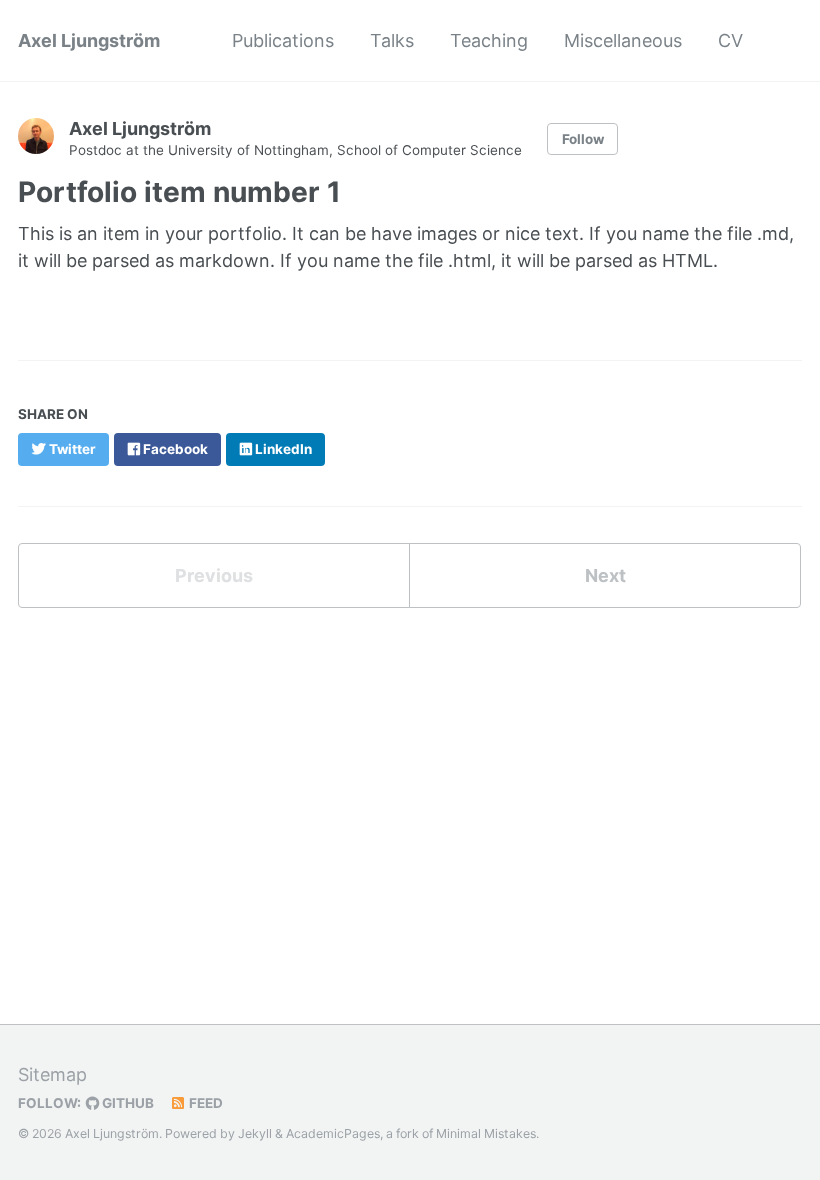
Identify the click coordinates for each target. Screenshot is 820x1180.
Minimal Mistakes (486, 1133)
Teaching (489, 40)
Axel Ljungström (89, 40)
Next (605, 575)
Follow (583, 139)
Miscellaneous (623, 40)
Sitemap (52, 1074)
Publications (283, 40)
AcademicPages (333, 1133)
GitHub (126, 1103)
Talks (392, 40)
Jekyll (255, 1133)
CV (730, 40)
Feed (204, 1103)
